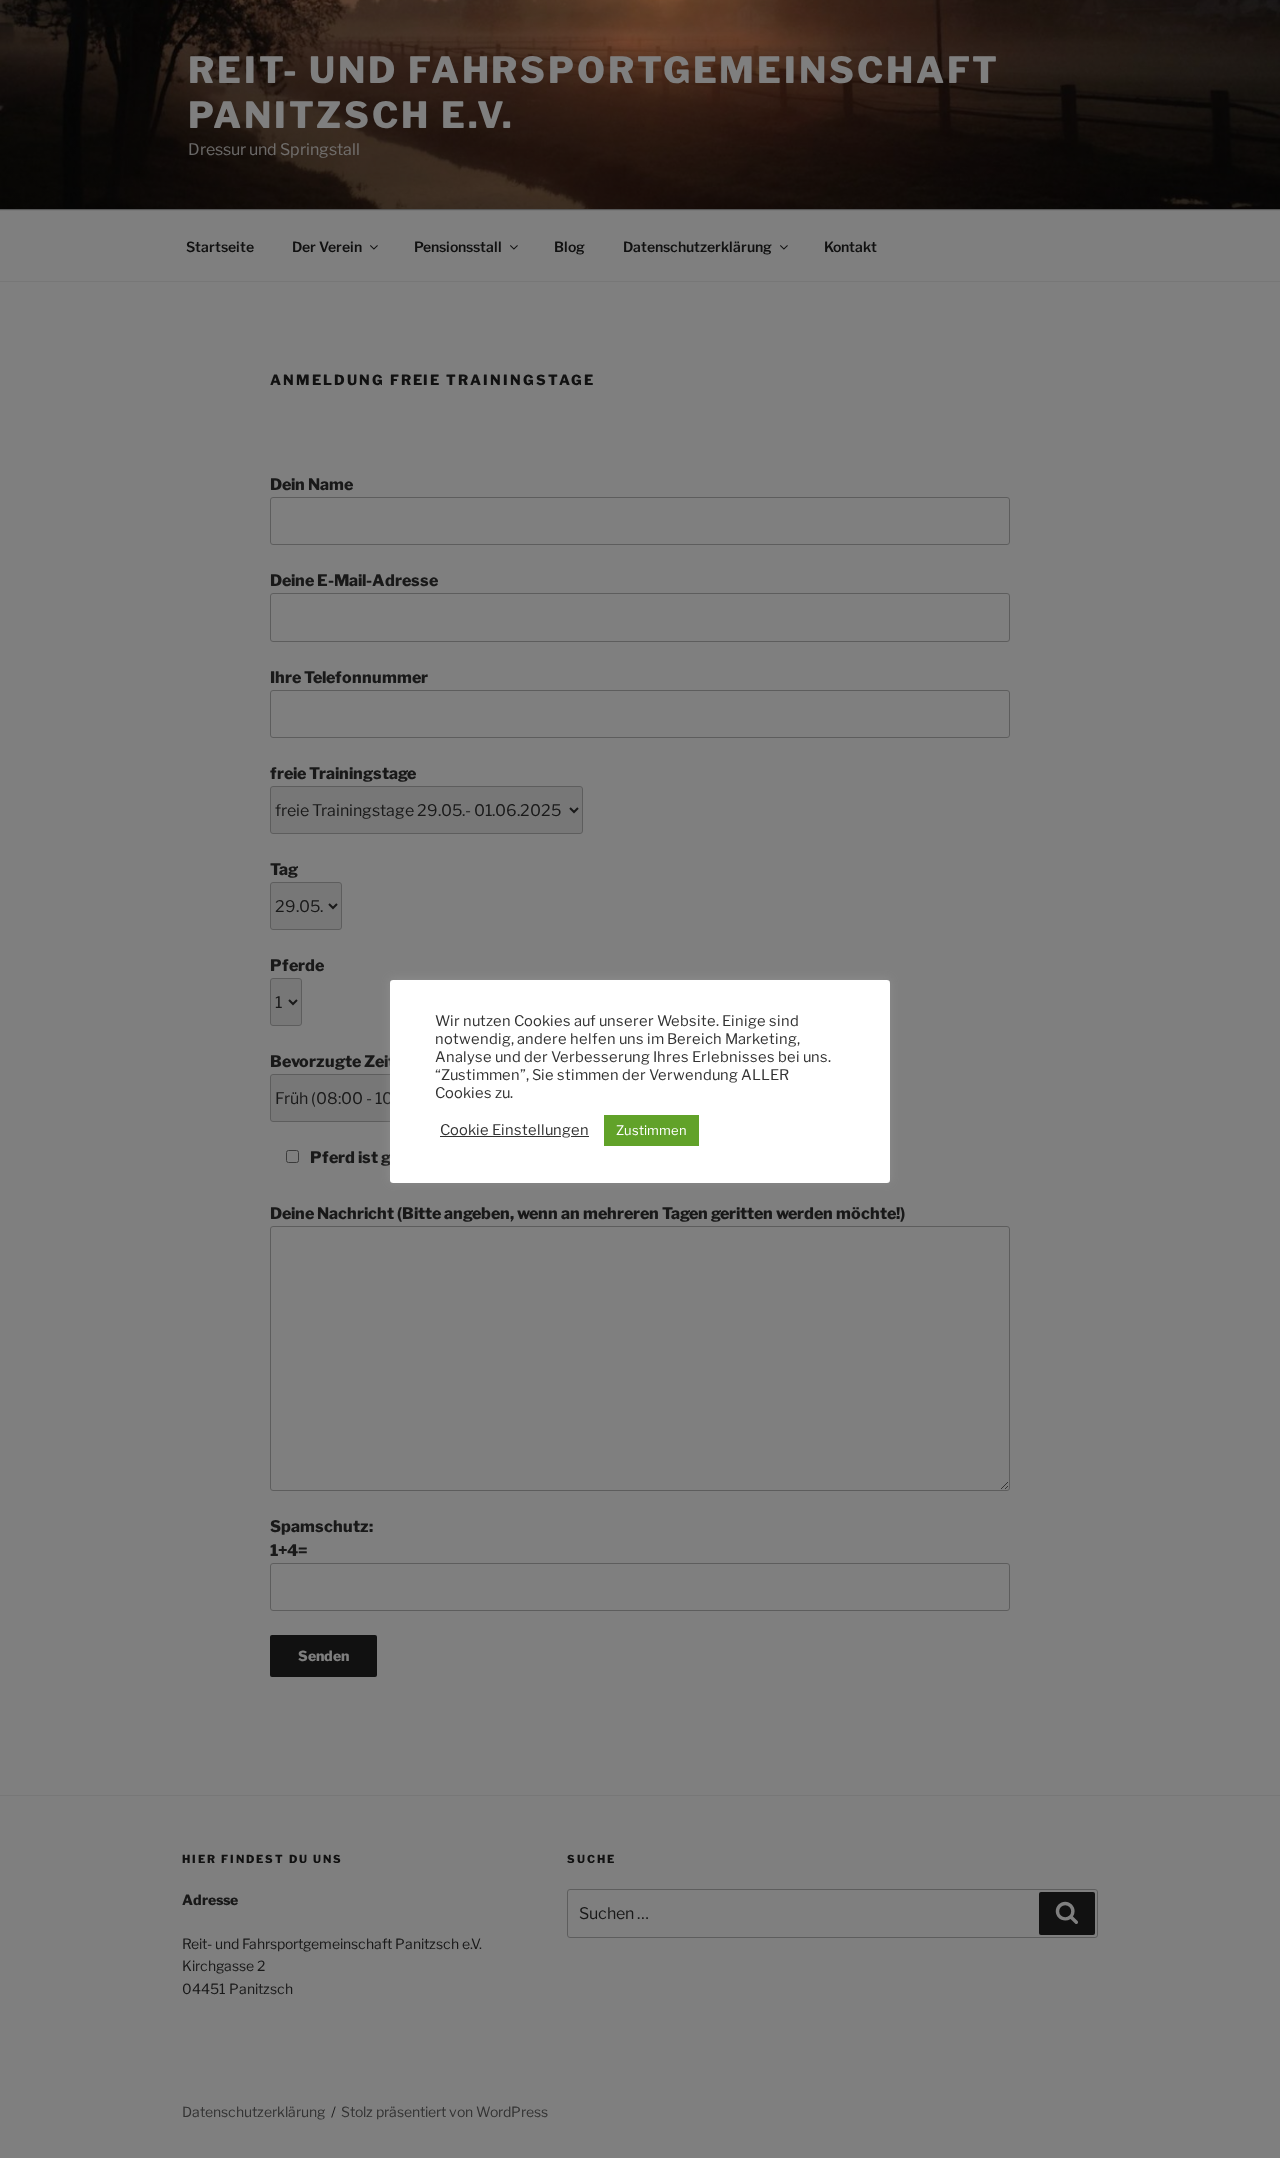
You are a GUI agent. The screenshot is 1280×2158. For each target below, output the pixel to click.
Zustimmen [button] (651, 1130)
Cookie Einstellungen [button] (514, 1130)
